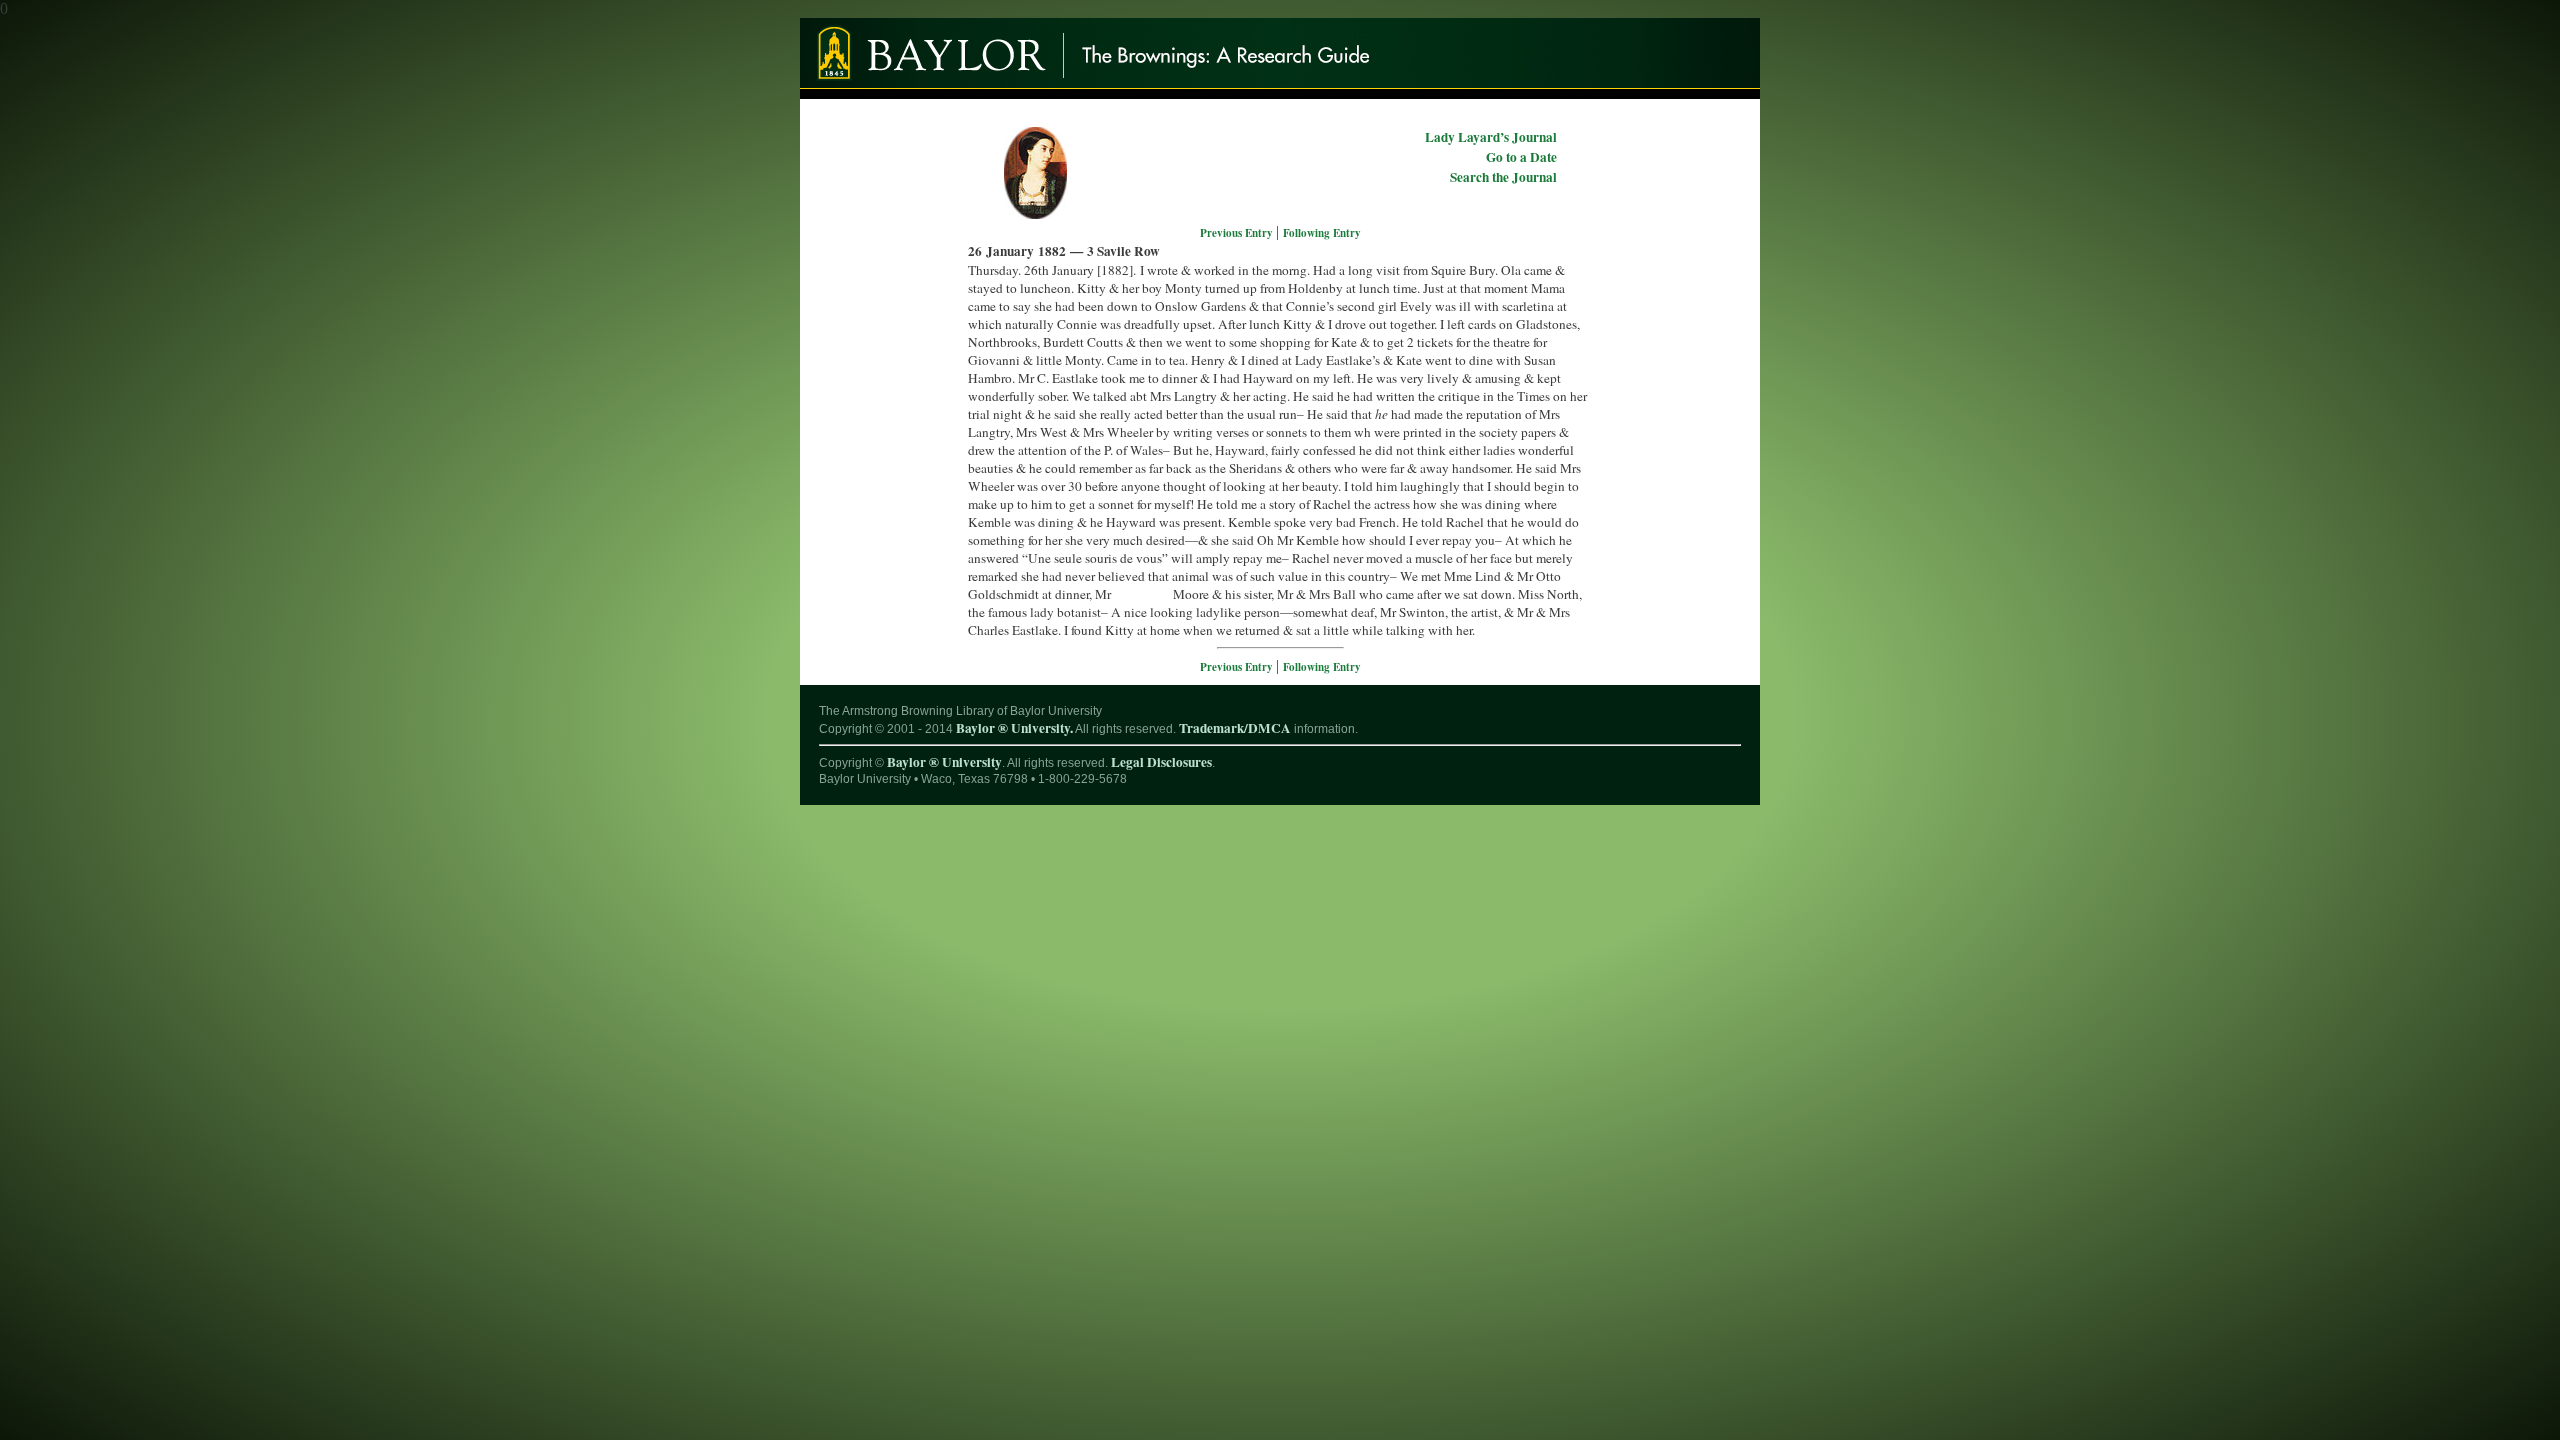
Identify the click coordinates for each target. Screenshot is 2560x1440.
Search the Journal (1503, 177)
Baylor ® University (944, 762)
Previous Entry (1238, 233)
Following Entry (1322, 233)
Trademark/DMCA (1235, 728)
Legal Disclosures (1161, 762)
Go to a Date (1521, 157)
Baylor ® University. (1014, 728)
